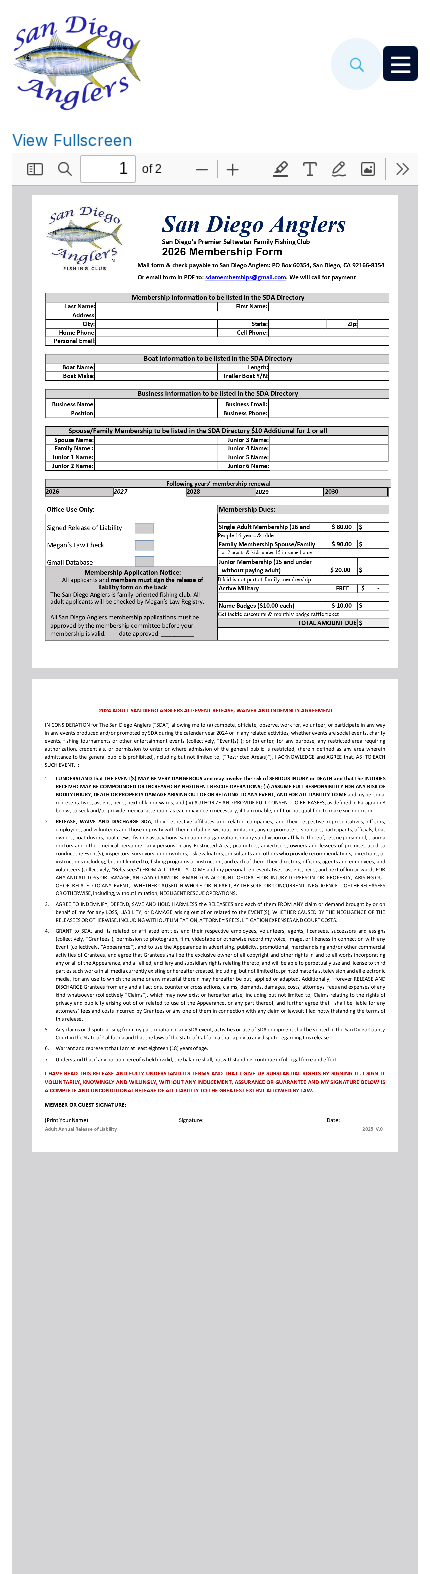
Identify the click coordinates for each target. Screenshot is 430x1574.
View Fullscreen (72, 140)
